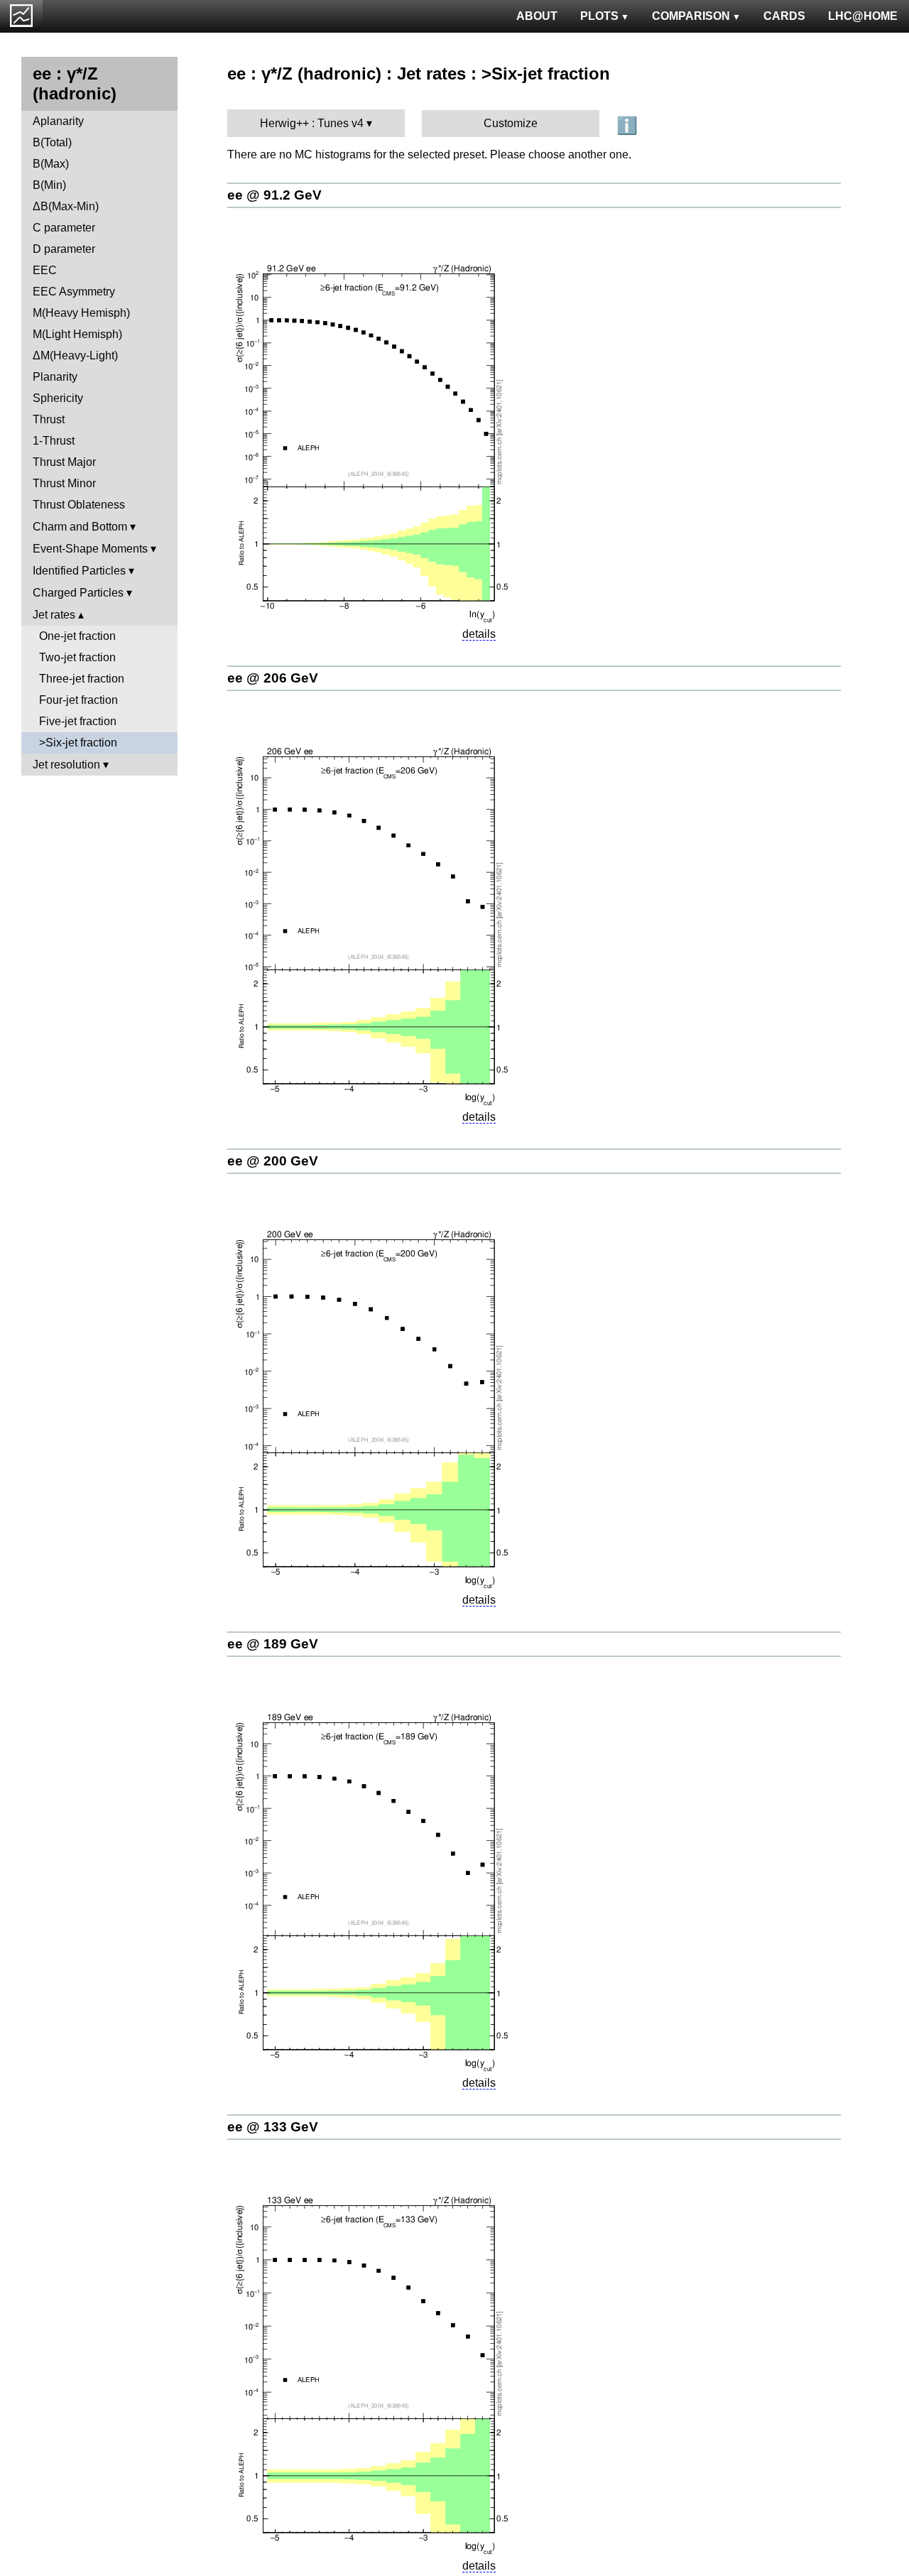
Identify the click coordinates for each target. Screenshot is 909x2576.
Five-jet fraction (78, 721)
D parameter (64, 249)
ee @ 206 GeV (273, 678)
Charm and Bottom (80, 527)
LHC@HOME (863, 16)
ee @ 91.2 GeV (274, 195)
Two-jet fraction (77, 657)
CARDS (784, 16)
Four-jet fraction (78, 700)
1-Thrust (54, 441)
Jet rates (54, 615)
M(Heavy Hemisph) (81, 313)
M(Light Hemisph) (77, 334)
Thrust (49, 419)
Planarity (55, 377)
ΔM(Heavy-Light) (75, 355)
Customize (511, 123)
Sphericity (58, 398)
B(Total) (52, 142)
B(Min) (49, 185)
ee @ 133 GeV (273, 2127)
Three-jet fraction (82, 679)
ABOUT (537, 16)
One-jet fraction (77, 636)
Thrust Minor (64, 483)
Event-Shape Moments (90, 549)
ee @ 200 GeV (273, 1161)
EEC (45, 270)
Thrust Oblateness (79, 505)
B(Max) (51, 164)
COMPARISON (691, 16)
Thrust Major (64, 462)
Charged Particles (78, 593)
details (479, 634)
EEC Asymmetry (74, 292)
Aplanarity (58, 121)
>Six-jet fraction (78, 743)
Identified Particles (79, 571)
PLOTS (599, 16)
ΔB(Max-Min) (66, 206)
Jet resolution (66, 765)
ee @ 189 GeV (273, 1644)
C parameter (64, 228)
